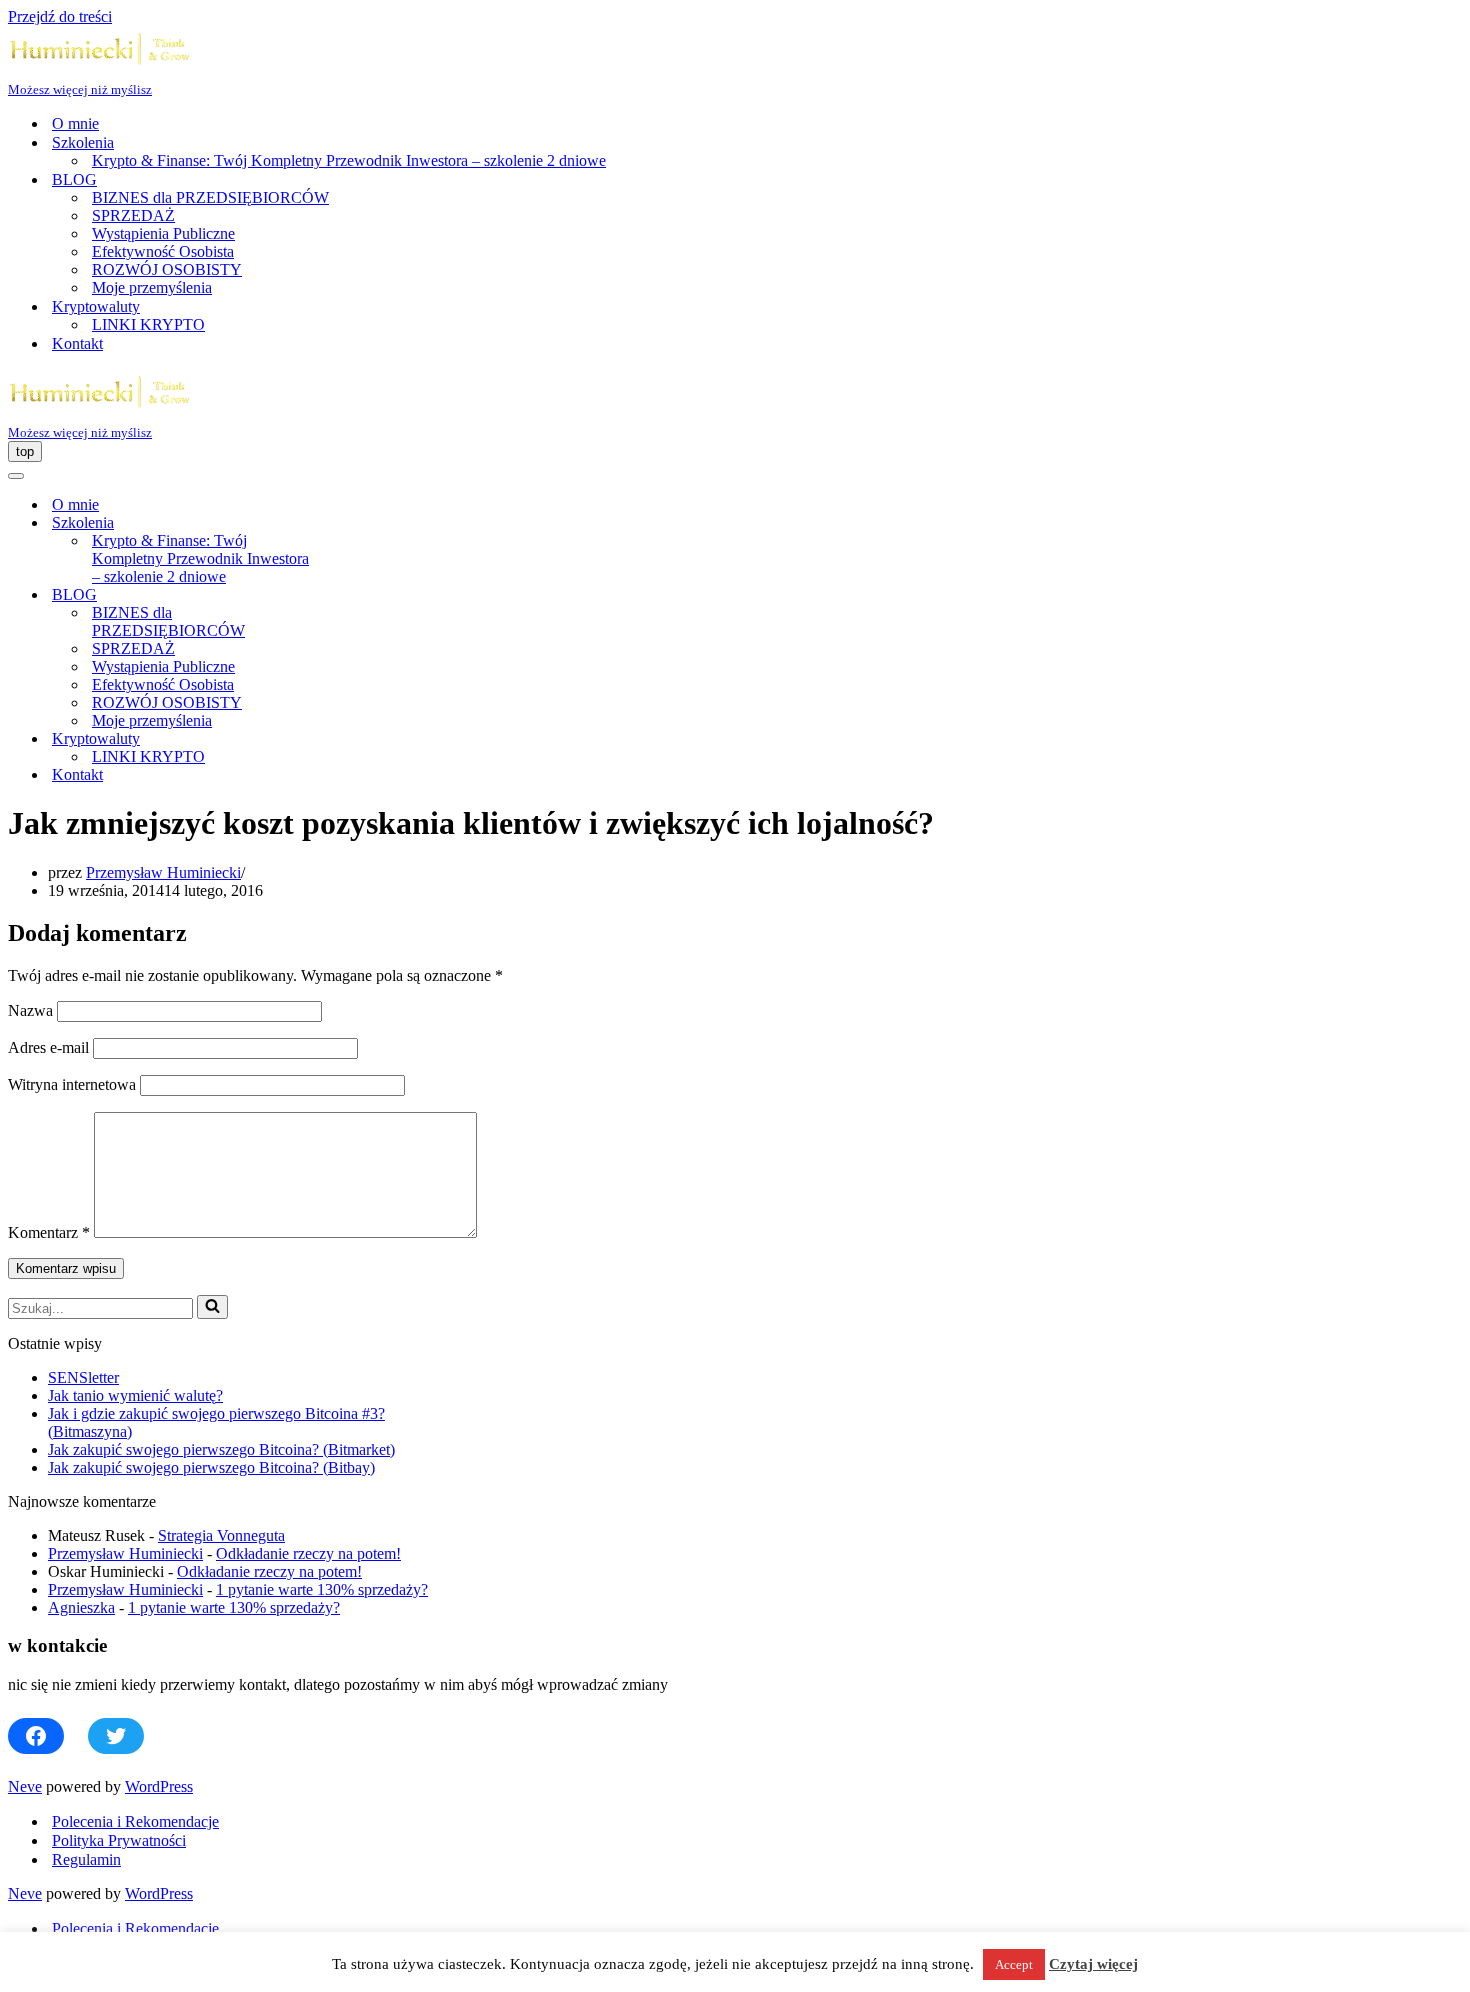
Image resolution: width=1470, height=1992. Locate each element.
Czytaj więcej (1093, 1964)
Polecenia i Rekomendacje (135, 1821)
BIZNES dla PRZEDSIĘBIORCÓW (210, 197)
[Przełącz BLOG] (358, 595)
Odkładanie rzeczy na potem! (308, 1553)
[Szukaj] (212, 1307)
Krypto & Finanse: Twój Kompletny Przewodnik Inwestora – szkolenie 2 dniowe (349, 160)
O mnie (75, 123)
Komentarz (49, 1232)
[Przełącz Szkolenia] (358, 523)
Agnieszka (81, 1607)
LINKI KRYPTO (148, 324)
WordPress (159, 1786)
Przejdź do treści (60, 16)
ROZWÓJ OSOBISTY (167, 269)
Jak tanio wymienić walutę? (135, 1395)
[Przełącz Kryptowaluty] (358, 739)
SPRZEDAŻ (133, 215)
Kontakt (77, 343)
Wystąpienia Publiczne (163, 233)
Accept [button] (1014, 1964)
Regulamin (86, 1859)
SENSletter (83, 1377)
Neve (25, 1786)
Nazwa (30, 1010)
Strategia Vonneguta (221, 1535)
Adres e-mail (48, 1047)
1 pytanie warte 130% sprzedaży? (322, 1589)
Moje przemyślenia (152, 287)
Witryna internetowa (72, 1084)
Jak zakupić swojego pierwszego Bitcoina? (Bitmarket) (221, 1449)
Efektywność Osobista (163, 251)
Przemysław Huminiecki (163, 872)
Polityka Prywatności (119, 1840)
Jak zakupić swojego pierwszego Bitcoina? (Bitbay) (211, 1467)
